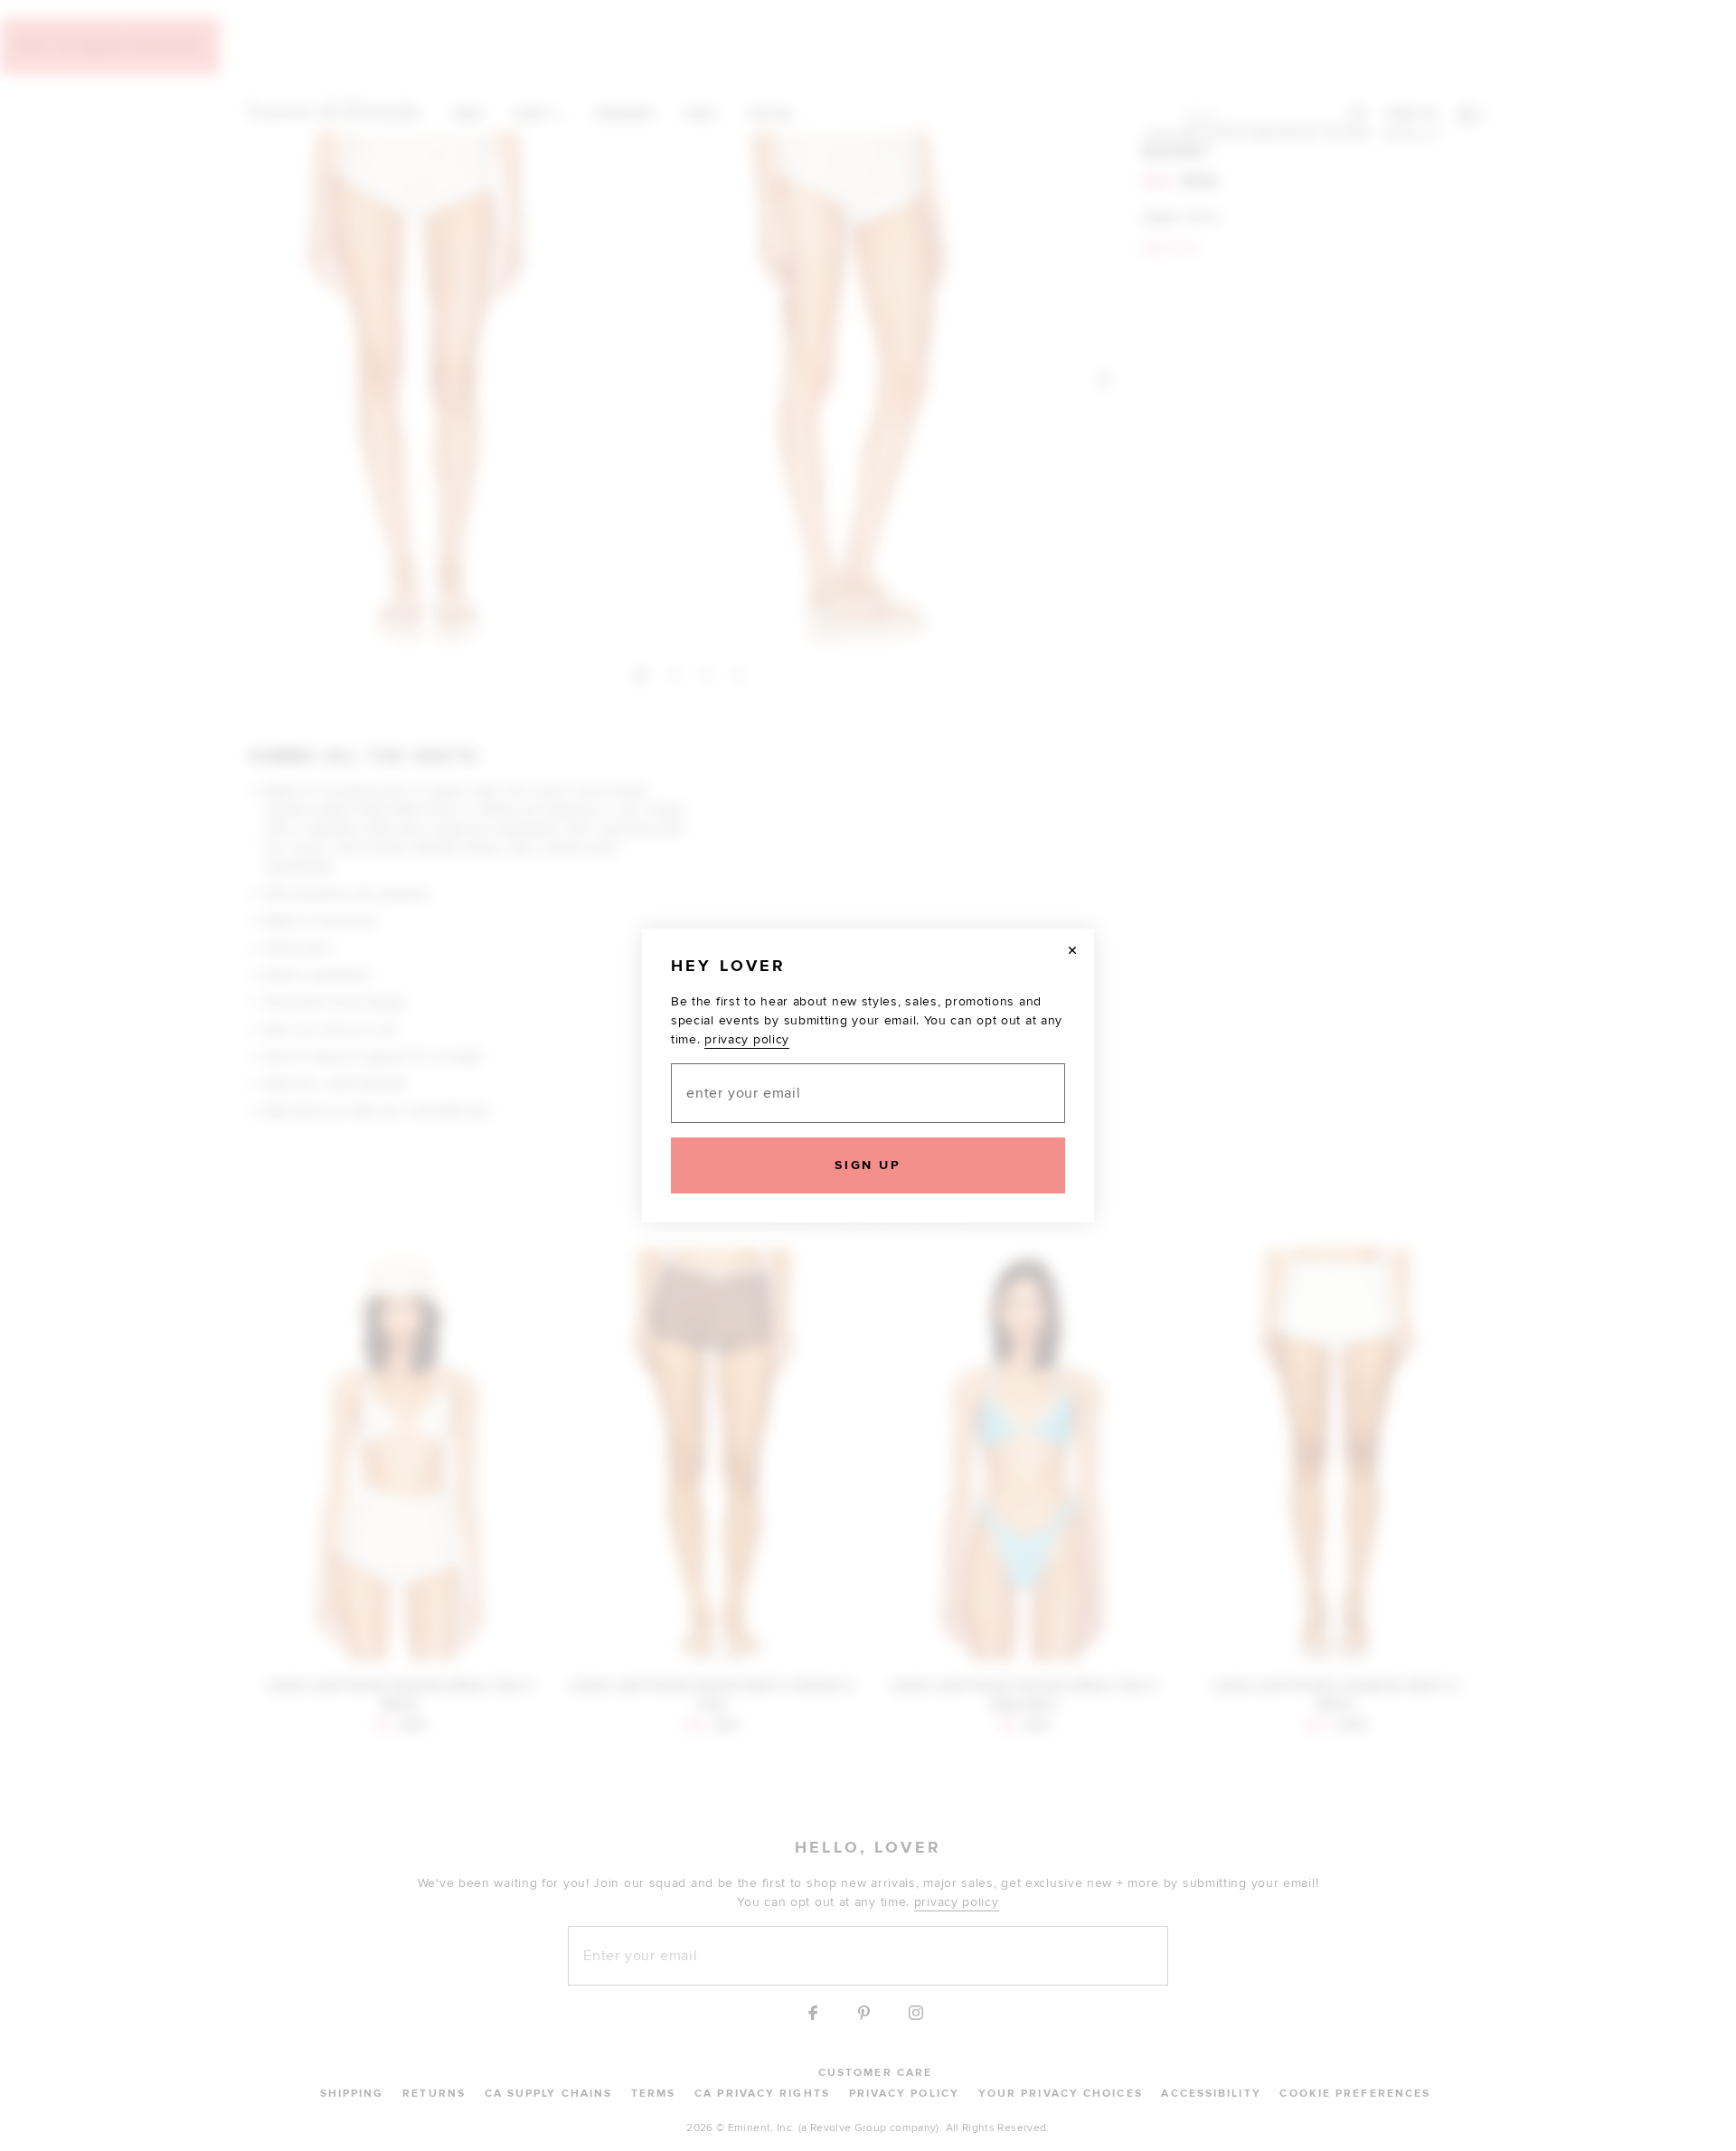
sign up (868, 1165)
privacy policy (747, 1039)
